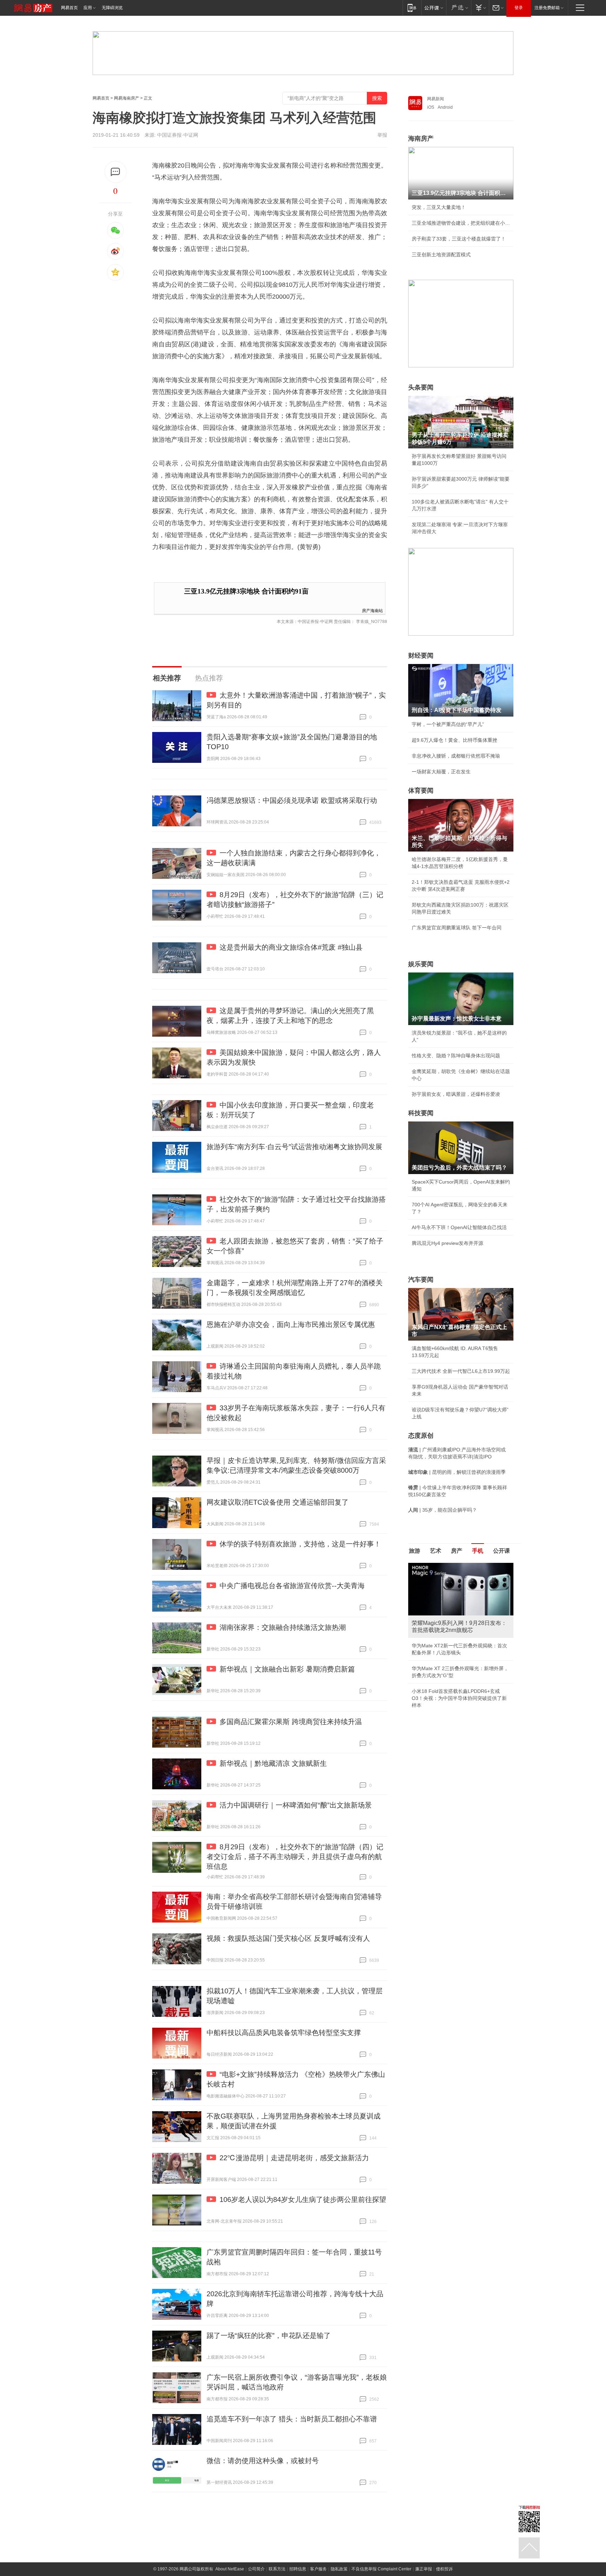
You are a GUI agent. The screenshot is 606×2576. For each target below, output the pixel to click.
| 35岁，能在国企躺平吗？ (443, 1510)
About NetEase (230, 2569)
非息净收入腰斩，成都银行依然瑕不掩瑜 (456, 756)
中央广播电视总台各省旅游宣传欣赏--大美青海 (292, 1586)
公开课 (501, 1551)
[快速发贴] (116, 172)
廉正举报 (424, 2569)
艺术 (436, 1551)
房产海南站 (372, 610)
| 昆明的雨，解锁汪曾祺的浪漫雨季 (457, 1472)
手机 (478, 1551)
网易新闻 (436, 99)
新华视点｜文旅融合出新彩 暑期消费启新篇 (287, 1669)
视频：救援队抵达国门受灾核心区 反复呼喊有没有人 (288, 1938)
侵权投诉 (444, 2569)
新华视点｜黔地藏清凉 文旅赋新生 (273, 1763)
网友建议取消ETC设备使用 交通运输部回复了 (278, 1502)
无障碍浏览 (112, 8)
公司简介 (256, 2569)
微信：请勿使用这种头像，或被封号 (263, 2461)
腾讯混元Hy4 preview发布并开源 (447, 1243)
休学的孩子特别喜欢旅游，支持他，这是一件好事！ (300, 1544)
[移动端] (412, 8)
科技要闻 (421, 1113)
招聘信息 (298, 2569)
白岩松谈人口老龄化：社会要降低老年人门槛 (461, 1581)
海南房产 (421, 138)
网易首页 (69, 8)
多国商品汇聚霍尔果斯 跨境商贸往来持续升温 (291, 1722)
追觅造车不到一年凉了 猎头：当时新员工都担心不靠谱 (292, 2419)
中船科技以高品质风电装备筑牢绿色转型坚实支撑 (284, 2033)
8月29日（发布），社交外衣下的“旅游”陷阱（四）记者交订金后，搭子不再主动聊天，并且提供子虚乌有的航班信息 (295, 1857)
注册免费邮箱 (547, 8)
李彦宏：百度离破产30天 (439, 1629)
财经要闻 (421, 656)
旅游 (415, 1551)
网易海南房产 (127, 98)
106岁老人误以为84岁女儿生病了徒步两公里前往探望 (303, 2199)
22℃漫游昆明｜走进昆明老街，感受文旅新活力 (294, 2158)
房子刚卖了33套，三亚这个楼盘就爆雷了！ (459, 239)
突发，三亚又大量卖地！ (439, 207)
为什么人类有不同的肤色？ (441, 1597)
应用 (88, 8)
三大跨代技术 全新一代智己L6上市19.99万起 (461, 1371)
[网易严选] (459, 8)
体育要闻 (421, 791)
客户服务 (318, 2569)
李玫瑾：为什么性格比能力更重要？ (451, 1566)
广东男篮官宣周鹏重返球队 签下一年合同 (457, 928)
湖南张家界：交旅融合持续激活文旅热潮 (283, 1627)
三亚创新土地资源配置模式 (441, 255)
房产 (457, 1551)
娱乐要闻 (421, 964)
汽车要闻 (421, 1280)
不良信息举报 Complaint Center (381, 2569)
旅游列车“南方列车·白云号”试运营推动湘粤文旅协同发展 (294, 1147)
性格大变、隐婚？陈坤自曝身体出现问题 (456, 1056)
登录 (519, 8)
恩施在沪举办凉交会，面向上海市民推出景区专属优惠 (291, 1324)
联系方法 (277, 2569)
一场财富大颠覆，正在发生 (441, 772)
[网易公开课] (434, 8)
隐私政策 (339, 2569)
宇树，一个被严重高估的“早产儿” (448, 724)
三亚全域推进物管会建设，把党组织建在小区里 (461, 223)
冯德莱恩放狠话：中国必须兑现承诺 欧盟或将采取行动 (292, 800)
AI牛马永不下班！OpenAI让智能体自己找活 (459, 1227)
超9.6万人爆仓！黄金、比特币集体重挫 (454, 740)
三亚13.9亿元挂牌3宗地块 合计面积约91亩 (246, 591)
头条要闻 (421, 387)
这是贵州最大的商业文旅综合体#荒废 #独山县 (291, 947)
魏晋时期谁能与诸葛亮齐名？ (444, 1613)
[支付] (480, 8)
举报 (382, 135)
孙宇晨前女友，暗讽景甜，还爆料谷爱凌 (456, 1094)
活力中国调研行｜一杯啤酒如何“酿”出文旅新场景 (296, 1805)
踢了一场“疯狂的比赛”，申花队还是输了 (269, 2336)
